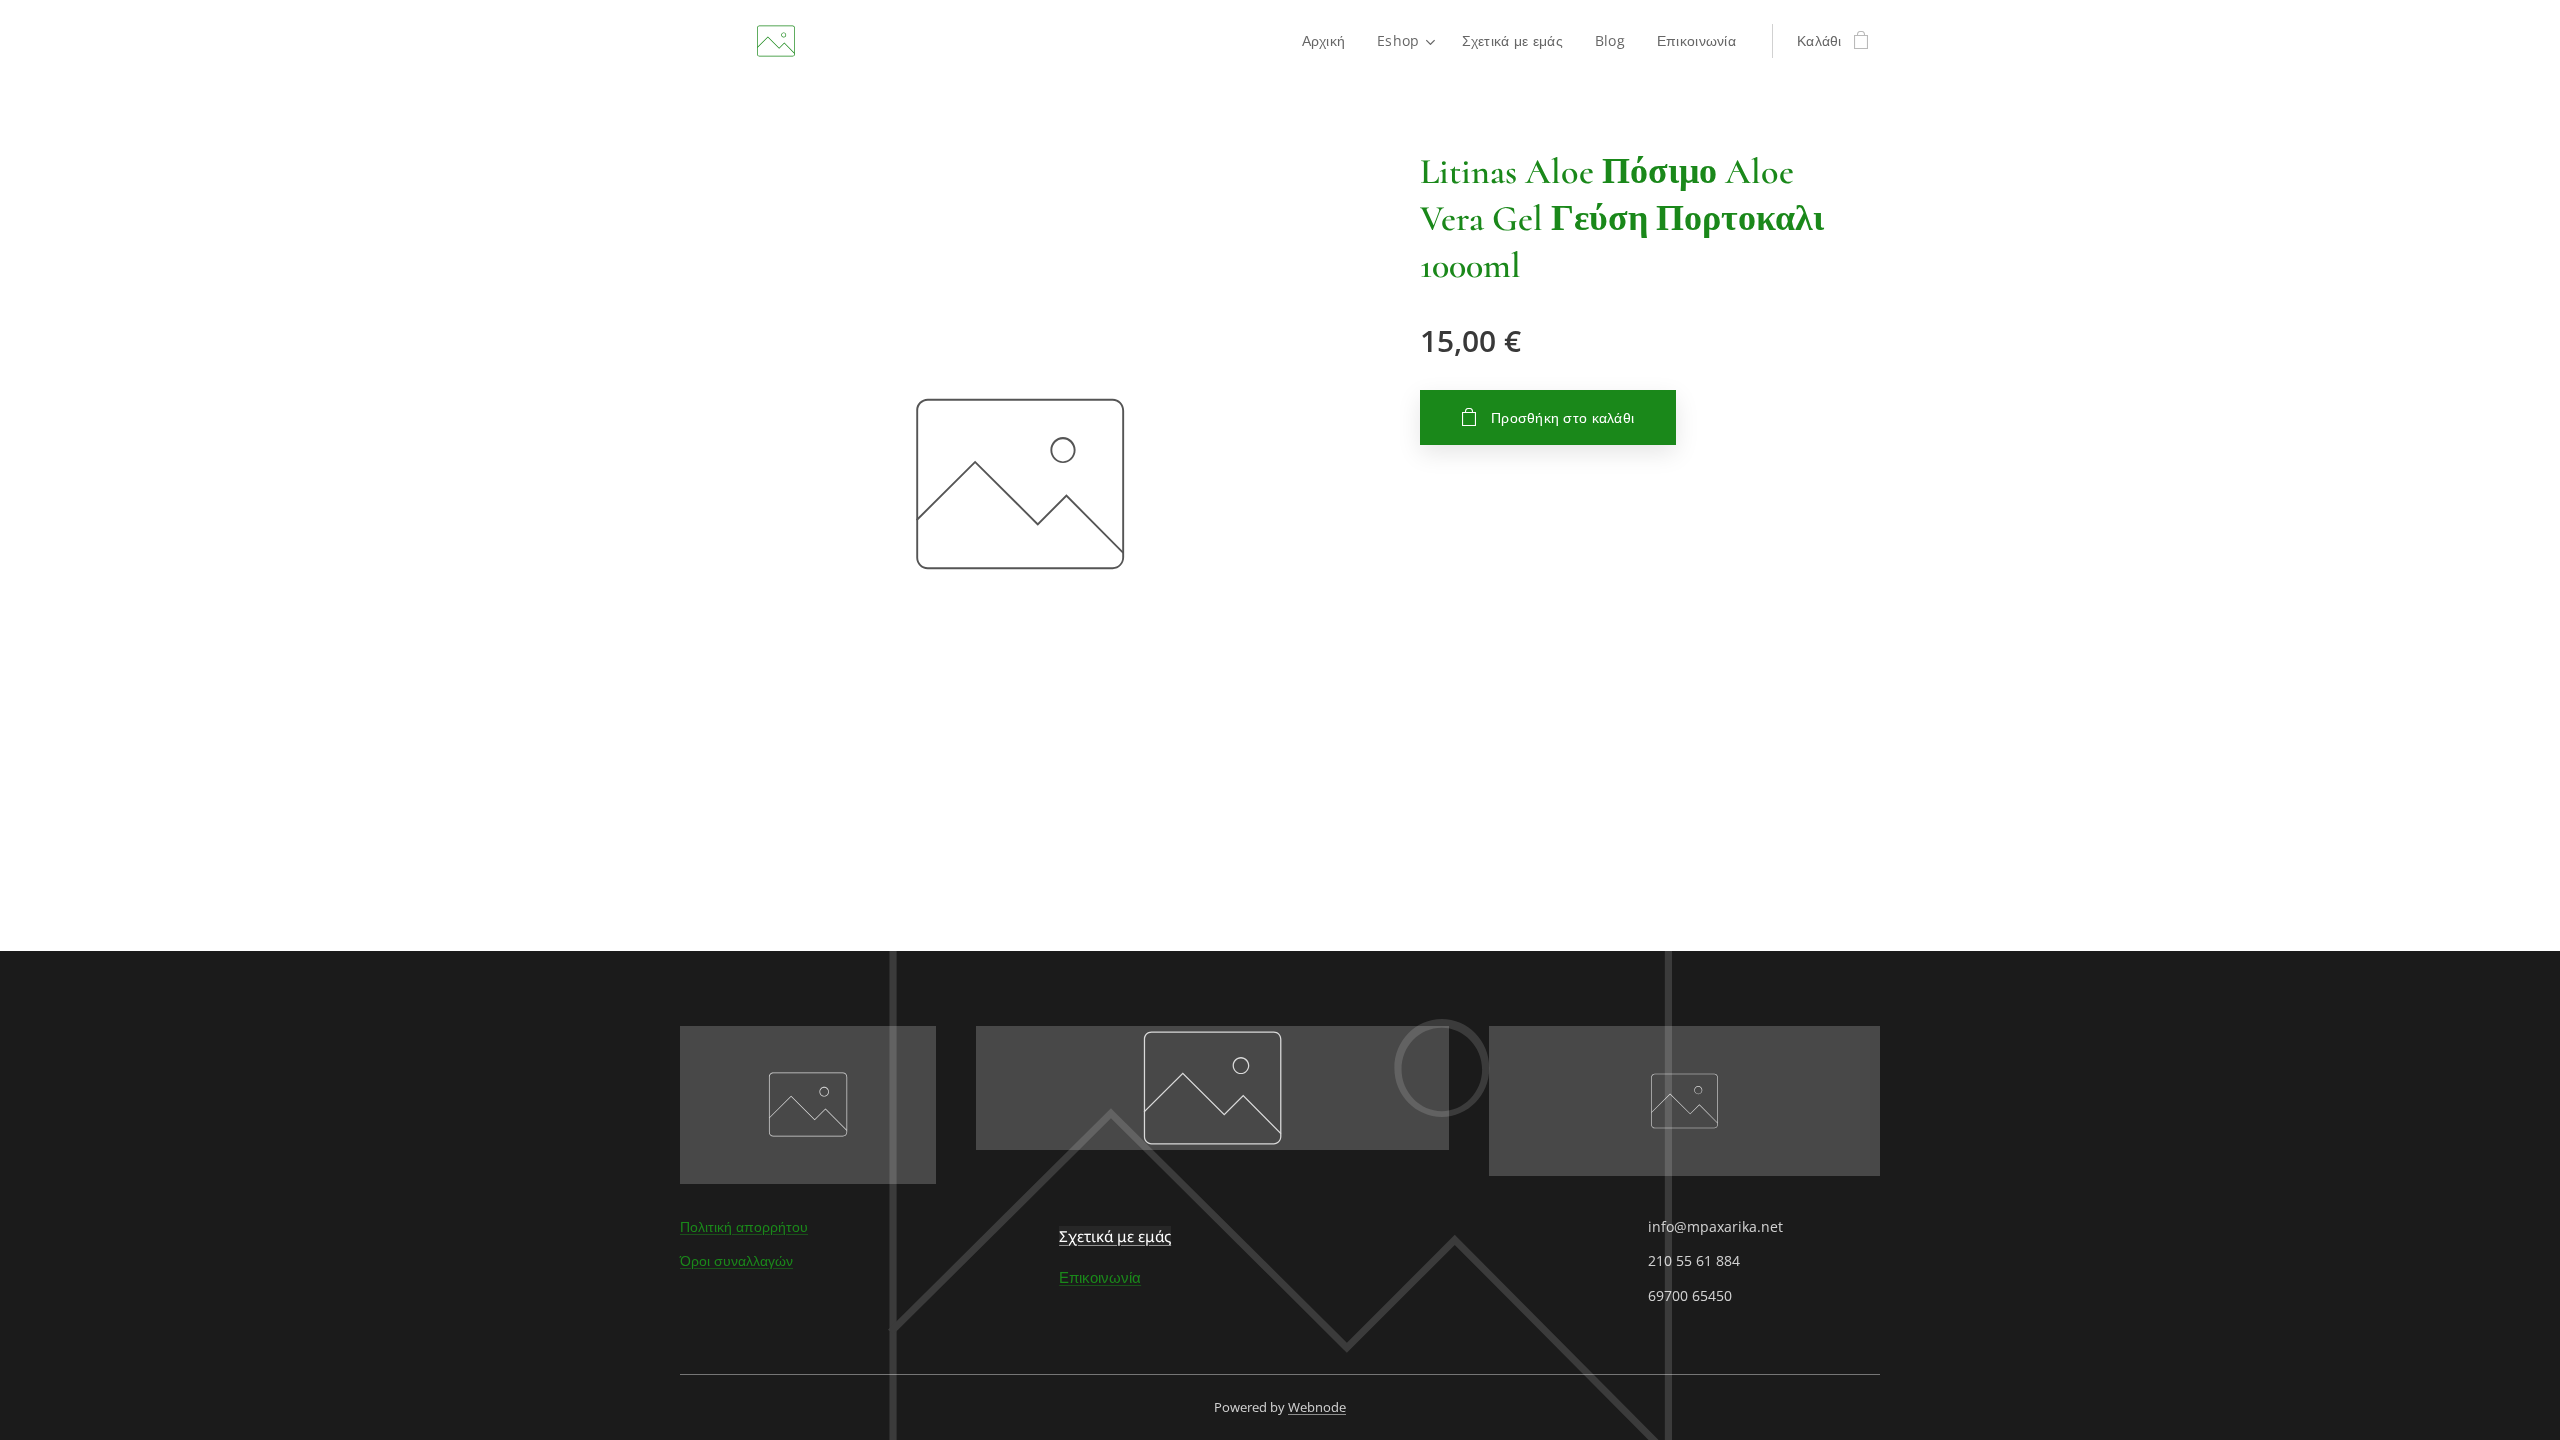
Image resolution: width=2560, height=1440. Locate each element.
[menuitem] (1329, 41)
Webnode (1317, 1407)
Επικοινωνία (1100, 1277)
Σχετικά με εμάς (1115, 1236)
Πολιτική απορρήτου (744, 1226)
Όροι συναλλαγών (736, 1260)
